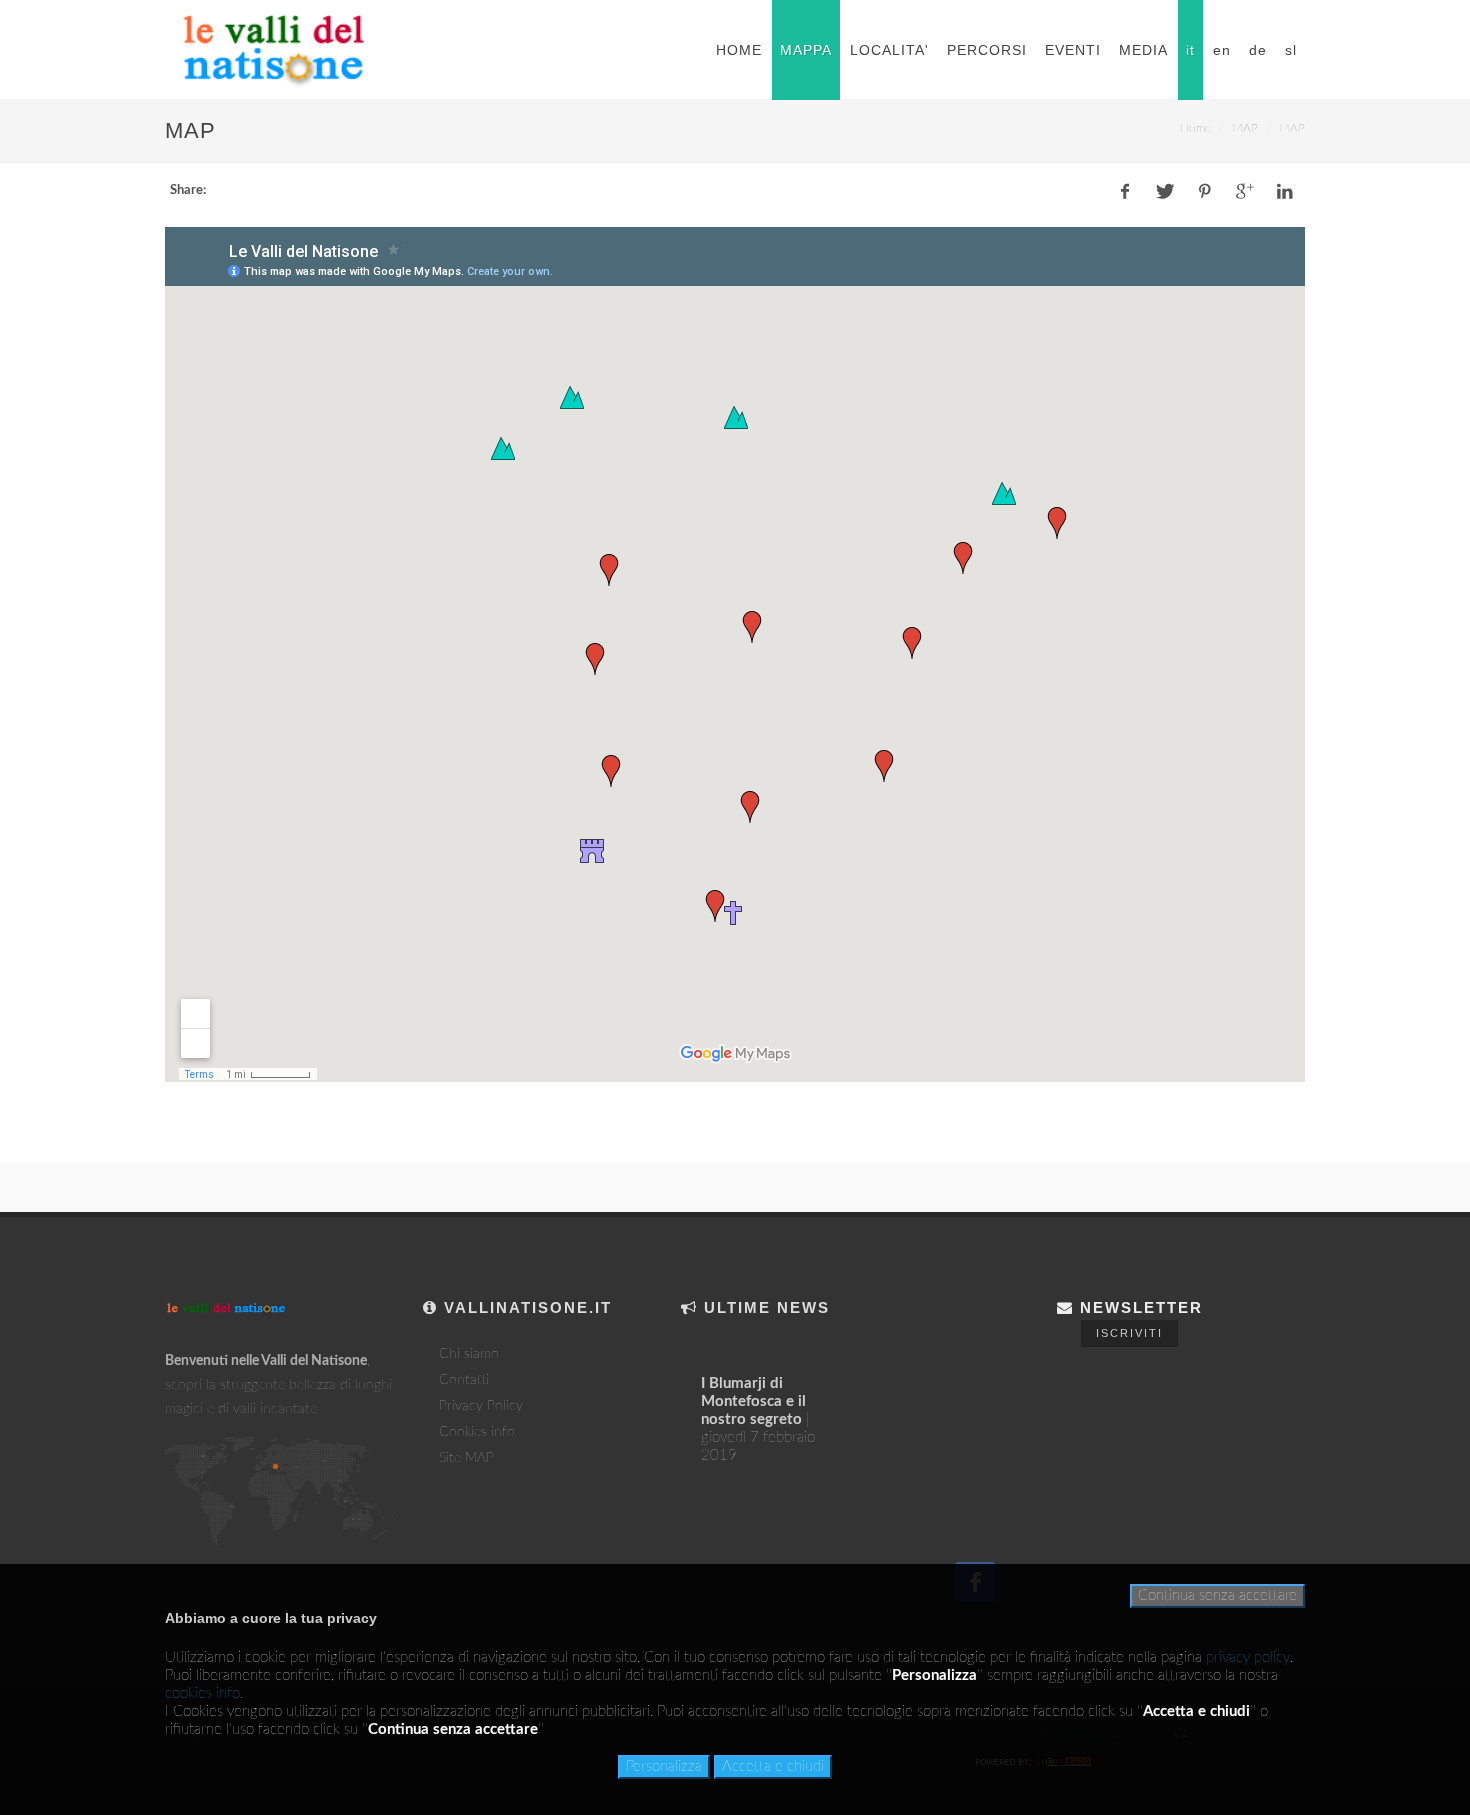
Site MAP (466, 1458)
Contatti (464, 1380)
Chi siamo (469, 1354)
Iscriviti (1129, 1333)
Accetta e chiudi (773, 1766)
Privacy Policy (481, 1406)
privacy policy (1248, 1657)
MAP (1245, 128)
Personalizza (664, 1766)
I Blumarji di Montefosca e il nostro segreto (753, 1401)
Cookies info (477, 1432)
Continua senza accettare (1217, 1595)
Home (1195, 128)
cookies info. (204, 1693)
